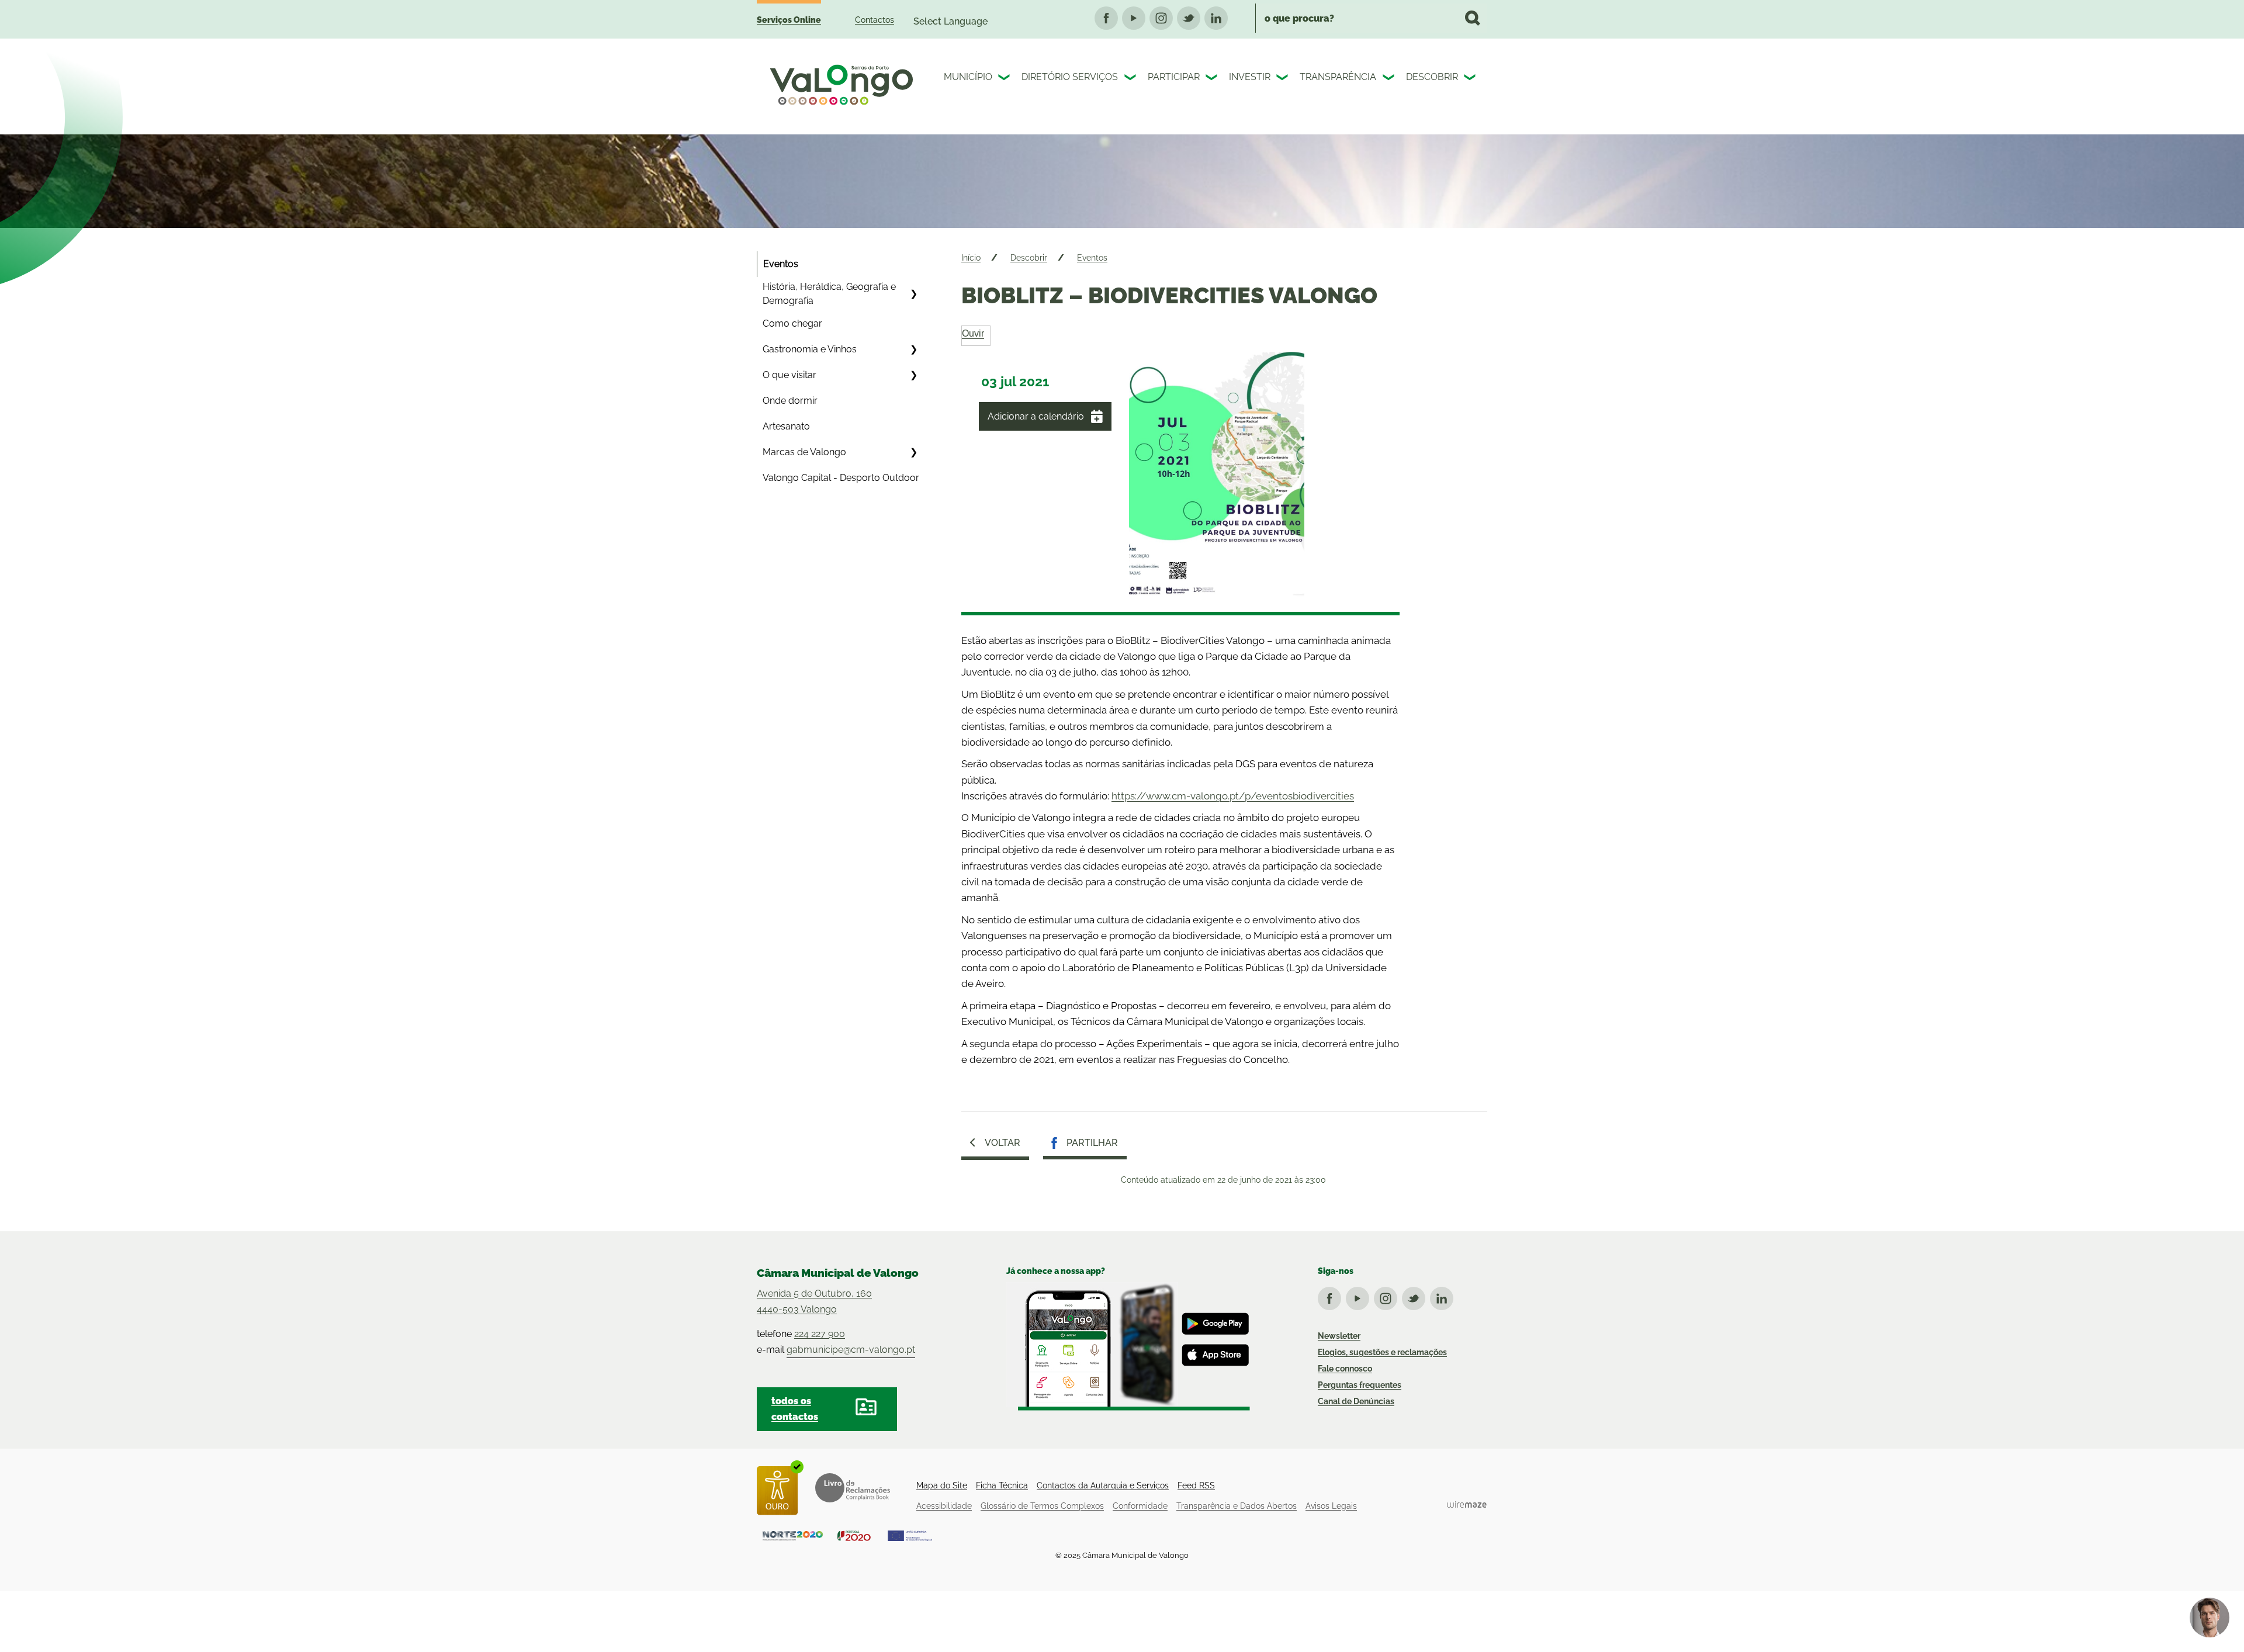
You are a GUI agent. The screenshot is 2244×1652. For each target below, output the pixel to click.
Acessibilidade (944, 1506)
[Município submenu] (1005, 79)
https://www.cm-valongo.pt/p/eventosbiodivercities (1233, 796)
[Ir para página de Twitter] (1416, 1296)
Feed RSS (1196, 1485)
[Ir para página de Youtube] (1360, 1296)
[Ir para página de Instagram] (1388, 1296)
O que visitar (789, 375)
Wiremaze (1467, 1504)
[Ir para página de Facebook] (1332, 1296)
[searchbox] (1371, 18)
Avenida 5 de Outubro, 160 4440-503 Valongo (814, 1301)
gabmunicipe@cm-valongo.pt (851, 1350)
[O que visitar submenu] (913, 375)
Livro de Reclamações (853, 1488)
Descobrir (1432, 77)
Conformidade (1140, 1506)
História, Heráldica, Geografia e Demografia (829, 294)
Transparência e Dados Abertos (1237, 1506)
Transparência (1338, 77)
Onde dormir (790, 401)
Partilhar (1092, 1143)
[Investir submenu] (1283, 79)
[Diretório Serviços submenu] (1131, 79)
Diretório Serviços (1070, 77)
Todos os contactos (795, 1409)
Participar (1174, 77)
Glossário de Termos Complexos (1042, 1506)
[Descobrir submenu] (1471, 79)
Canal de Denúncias (1356, 1401)
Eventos (781, 264)
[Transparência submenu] (1390, 79)
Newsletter (1339, 1336)
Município (968, 77)
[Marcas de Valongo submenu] (913, 452)
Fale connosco (1345, 1369)
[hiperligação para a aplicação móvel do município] (1128, 1346)
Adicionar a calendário (1036, 416)
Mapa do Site (942, 1485)
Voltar (1002, 1143)
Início (971, 258)
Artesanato (786, 426)
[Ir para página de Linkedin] (1444, 1296)
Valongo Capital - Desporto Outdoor (841, 478)
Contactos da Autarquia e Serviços (1103, 1485)
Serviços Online (789, 20)
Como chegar (792, 323)
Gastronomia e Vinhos (810, 349)
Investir (1250, 77)
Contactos (875, 20)
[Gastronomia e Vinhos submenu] (913, 349)
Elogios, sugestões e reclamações (1382, 1352)
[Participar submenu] (1213, 79)
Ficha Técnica (1002, 1485)
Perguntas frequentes (1360, 1385)
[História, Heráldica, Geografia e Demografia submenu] (913, 294)
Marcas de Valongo (804, 452)
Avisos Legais (1331, 1506)
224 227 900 (820, 1334)
